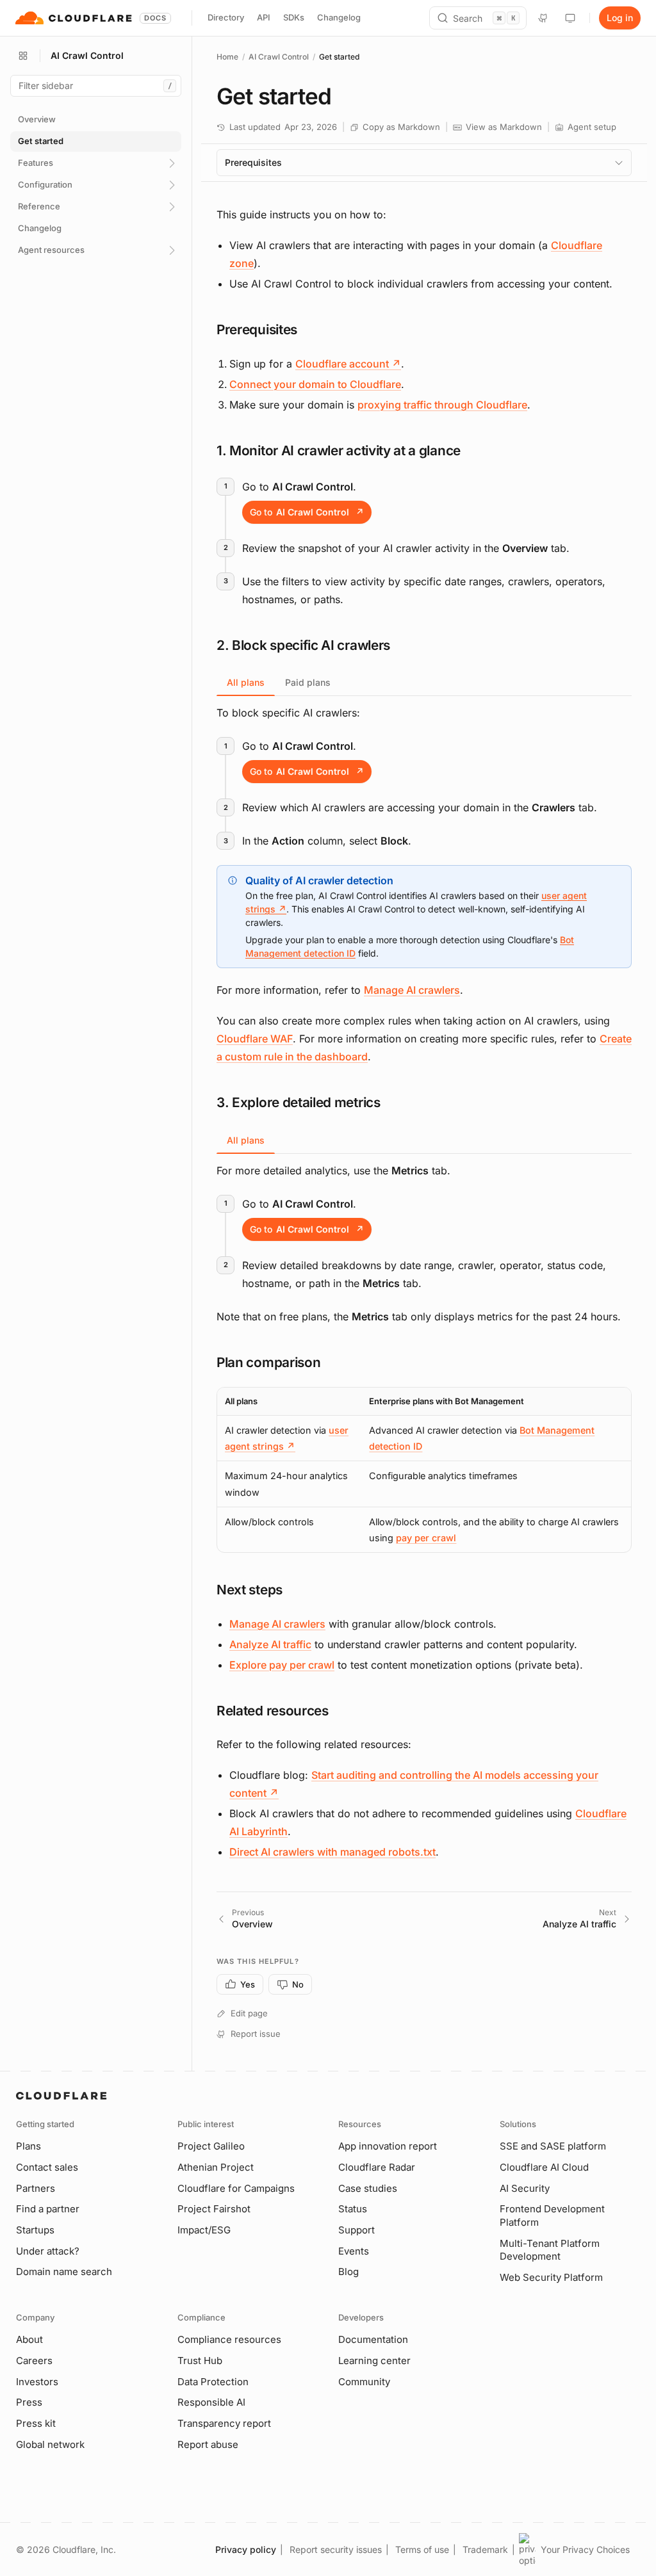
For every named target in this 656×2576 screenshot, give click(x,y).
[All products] (23, 56)
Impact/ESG (204, 2230)
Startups (35, 2230)
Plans (29, 2146)
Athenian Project (216, 2167)
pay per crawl (426, 1538)
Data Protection (213, 2382)
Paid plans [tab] (308, 682)
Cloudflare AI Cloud (544, 2167)
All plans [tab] (246, 682)
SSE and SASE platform (553, 2146)
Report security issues (336, 2549)
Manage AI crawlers (412, 990)
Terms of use (422, 2549)
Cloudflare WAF (255, 1039)
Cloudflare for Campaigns (236, 2188)
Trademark (485, 2549)
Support (357, 2230)
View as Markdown (504, 127)
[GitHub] (543, 18)
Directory (226, 17)
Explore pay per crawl (282, 1665)
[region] (424, 1470)
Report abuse (208, 2444)
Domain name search (64, 2272)
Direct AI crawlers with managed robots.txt (332, 1852)
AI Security (525, 2188)
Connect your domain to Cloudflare (315, 384)
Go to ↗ (307, 512)
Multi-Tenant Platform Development (550, 2250)
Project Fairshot (214, 2209)
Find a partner (48, 2209)
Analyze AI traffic (270, 1644)
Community (364, 2382)
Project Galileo (211, 2146)
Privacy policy (246, 2549)
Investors (37, 2382)
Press (29, 2402)
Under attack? (48, 2251)
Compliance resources (229, 2339)
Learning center (374, 2361)
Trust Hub (200, 2361)
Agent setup (592, 127)
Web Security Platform (551, 2277)
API (264, 17)
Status (353, 2209)
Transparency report (224, 2423)
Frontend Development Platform (552, 2216)
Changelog (339, 17)
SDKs (294, 17)
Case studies (368, 2188)
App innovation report (388, 2146)
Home (227, 57)
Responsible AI (211, 2402)
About (29, 2339)
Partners (36, 2188)
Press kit (36, 2423)
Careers (34, 2361)
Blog (348, 2272)
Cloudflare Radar (377, 2167)
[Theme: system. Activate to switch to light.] (570, 18)
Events (354, 2251)
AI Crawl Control (279, 57)
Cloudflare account (348, 364)
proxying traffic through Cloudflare (442, 405)
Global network (50, 2444)
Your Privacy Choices (585, 2549)
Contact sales (47, 2167)
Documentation (373, 2339)
